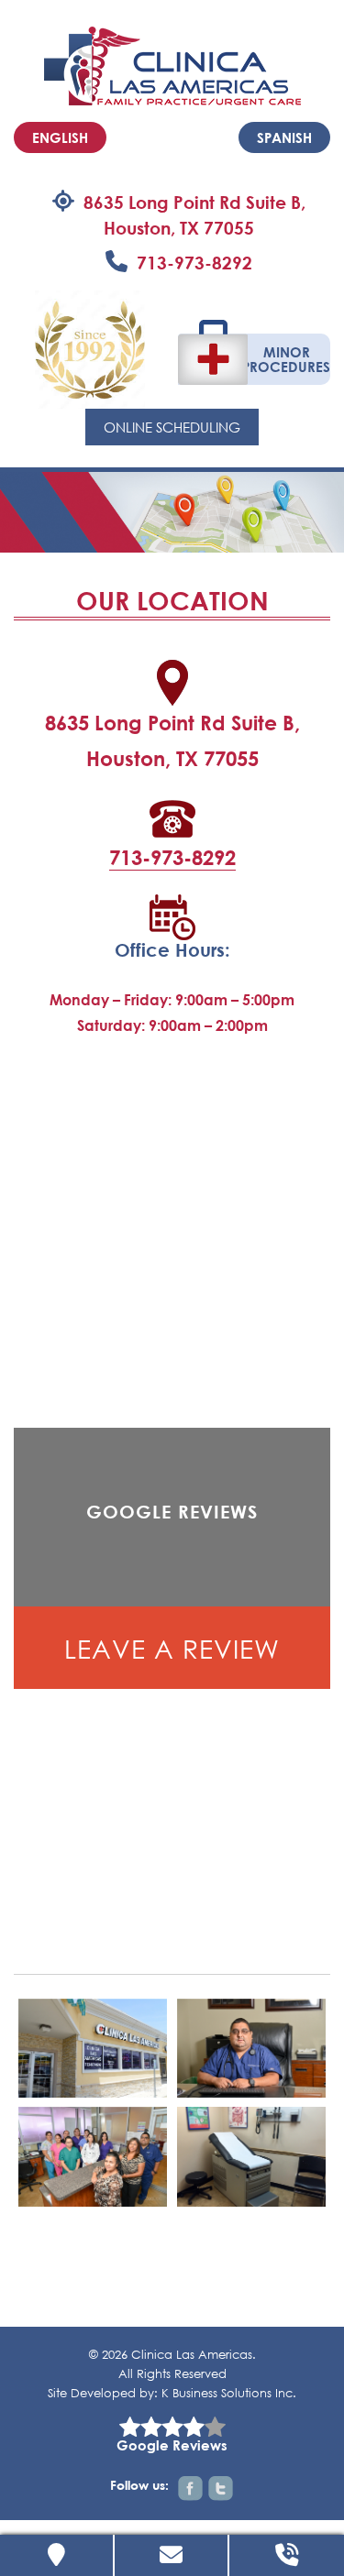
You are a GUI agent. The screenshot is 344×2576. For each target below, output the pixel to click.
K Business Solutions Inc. (229, 2393)
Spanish (284, 137)
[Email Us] (171, 2555)
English (60, 137)
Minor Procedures (287, 359)
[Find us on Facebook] (190, 2488)
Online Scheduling (172, 427)
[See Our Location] (56, 2555)
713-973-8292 (194, 263)
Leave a (172, 1648)
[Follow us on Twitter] (221, 2488)
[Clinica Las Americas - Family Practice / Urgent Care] (172, 64)
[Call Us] (287, 2555)
